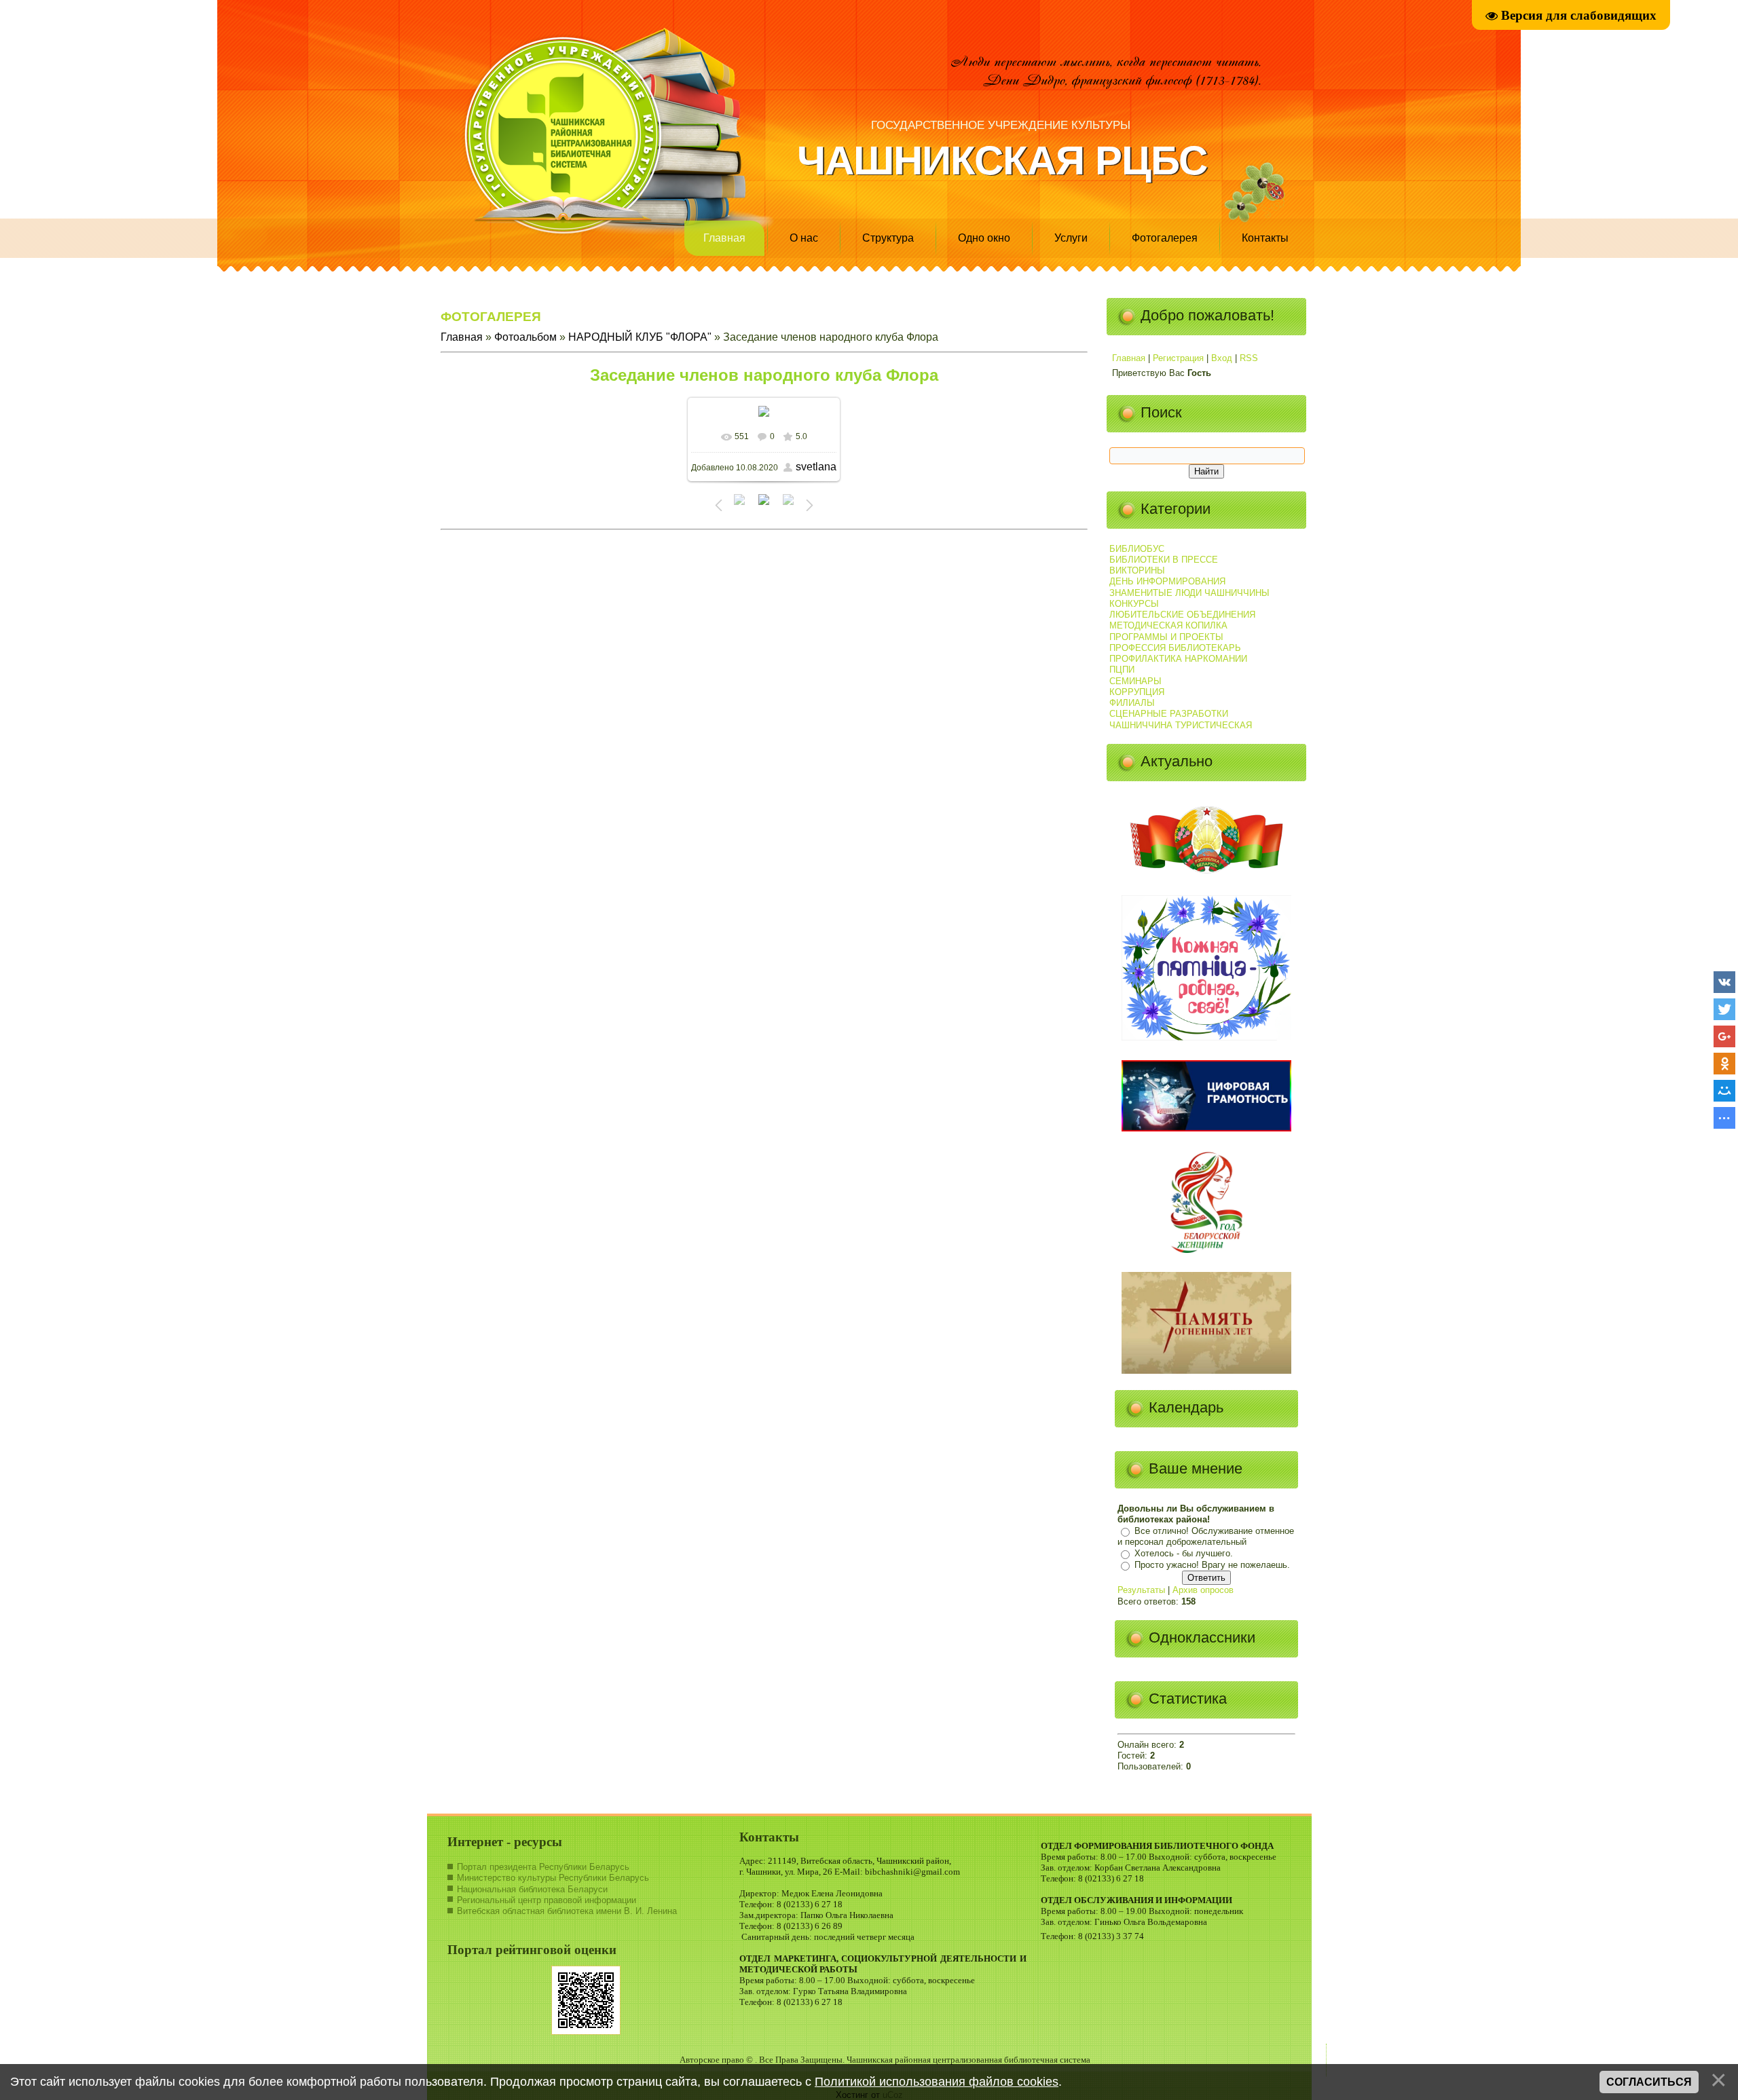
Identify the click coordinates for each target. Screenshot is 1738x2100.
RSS (1249, 358)
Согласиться (1649, 2082)
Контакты (1265, 238)
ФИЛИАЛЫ (1132, 703)
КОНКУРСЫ (1134, 604)
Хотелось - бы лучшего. (1184, 1553)
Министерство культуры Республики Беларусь (553, 1878)
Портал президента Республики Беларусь (543, 1867)
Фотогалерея (1165, 238)
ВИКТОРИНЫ (1137, 570)
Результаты (1141, 1590)
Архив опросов (1203, 1590)
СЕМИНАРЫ (1135, 681)
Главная (724, 238)
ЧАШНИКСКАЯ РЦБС (1002, 161)
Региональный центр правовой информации (547, 1900)
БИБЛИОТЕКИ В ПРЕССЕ (1164, 560)
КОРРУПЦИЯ (1137, 692)
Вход (1222, 358)
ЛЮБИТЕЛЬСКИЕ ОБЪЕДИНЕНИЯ (1182, 615)
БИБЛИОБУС (1137, 549)
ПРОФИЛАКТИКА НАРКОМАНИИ (1178, 659)
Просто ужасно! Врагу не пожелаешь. (1212, 1565)
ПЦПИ (1122, 670)
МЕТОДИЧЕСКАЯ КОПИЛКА (1168, 625)
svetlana (816, 467)
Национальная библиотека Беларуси (532, 1889)
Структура (888, 238)
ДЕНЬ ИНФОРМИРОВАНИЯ (1167, 581)
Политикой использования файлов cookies (937, 2082)
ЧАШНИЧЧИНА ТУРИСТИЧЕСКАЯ (1181, 725)
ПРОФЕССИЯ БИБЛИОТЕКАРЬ (1175, 648)
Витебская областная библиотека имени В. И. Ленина (567, 1911)
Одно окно (984, 238)
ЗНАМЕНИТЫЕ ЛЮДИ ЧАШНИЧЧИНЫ (1189, 593)
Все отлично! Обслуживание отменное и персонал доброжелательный (1206, 1537)
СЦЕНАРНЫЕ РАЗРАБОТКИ (1169, 714)
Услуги (1071, 238)
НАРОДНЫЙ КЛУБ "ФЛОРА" (640, 337)
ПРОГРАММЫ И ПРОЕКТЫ (1166, 637)
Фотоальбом (525, 337)
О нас (804, 238)
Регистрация (1178, 358)
